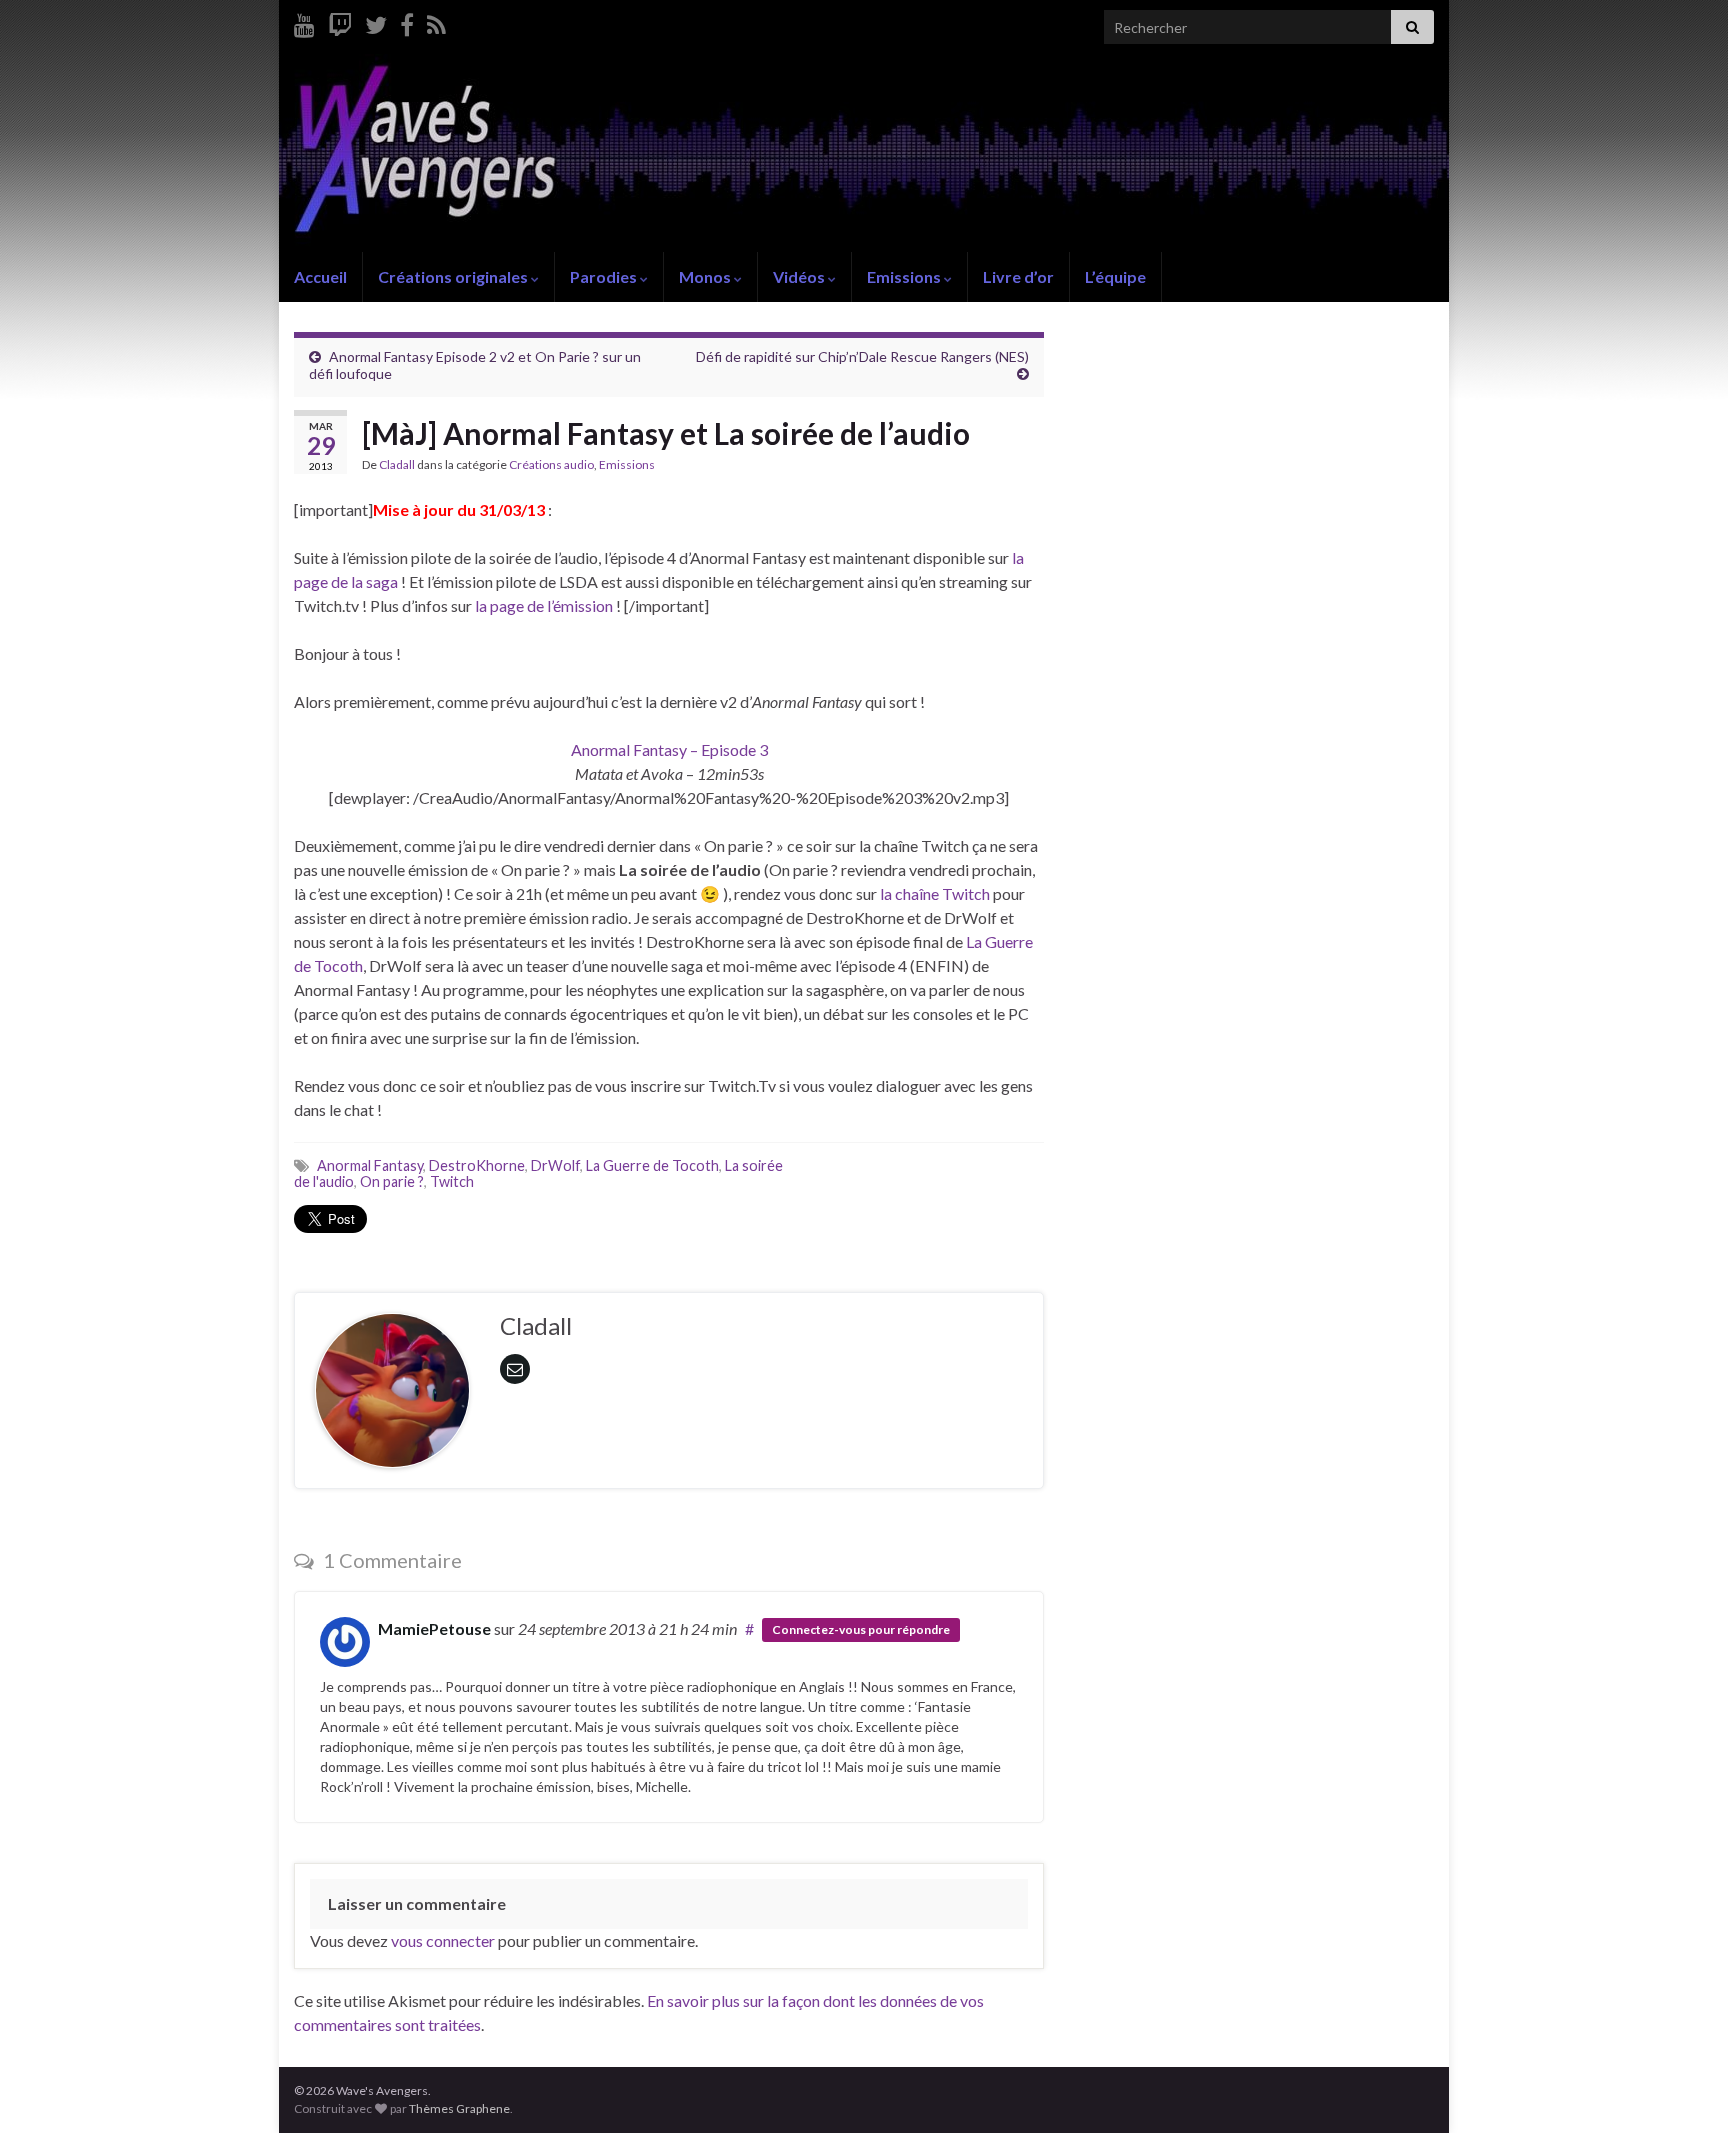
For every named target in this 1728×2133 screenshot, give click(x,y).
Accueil (320, 276)
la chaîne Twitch (935, 893)
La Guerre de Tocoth (652, 1165)
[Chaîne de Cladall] (304, 21)
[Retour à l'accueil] (864, 153)
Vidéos (800, 276)
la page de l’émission (544, 605)
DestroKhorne (477, 1165)
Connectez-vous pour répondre (861, 1629)
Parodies (605, 276)
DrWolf (555, 1165)
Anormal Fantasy (370, 1165)
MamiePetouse (434, 1628)
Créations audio (551, 464)
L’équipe (1115, 276)
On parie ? (392, 1181)
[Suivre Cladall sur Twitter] (376, 21)
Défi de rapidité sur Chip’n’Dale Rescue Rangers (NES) (862, 356)
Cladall (397, 464)
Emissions (905, 276)
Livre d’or (1018, 276)
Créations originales (454, 276)
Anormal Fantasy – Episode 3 (669, 749)
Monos (706, 276)
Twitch (452, 1181)
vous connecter (443, 1940)
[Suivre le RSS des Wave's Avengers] (436, 21)
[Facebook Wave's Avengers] (407, 21)
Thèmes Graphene (459, 2108)
